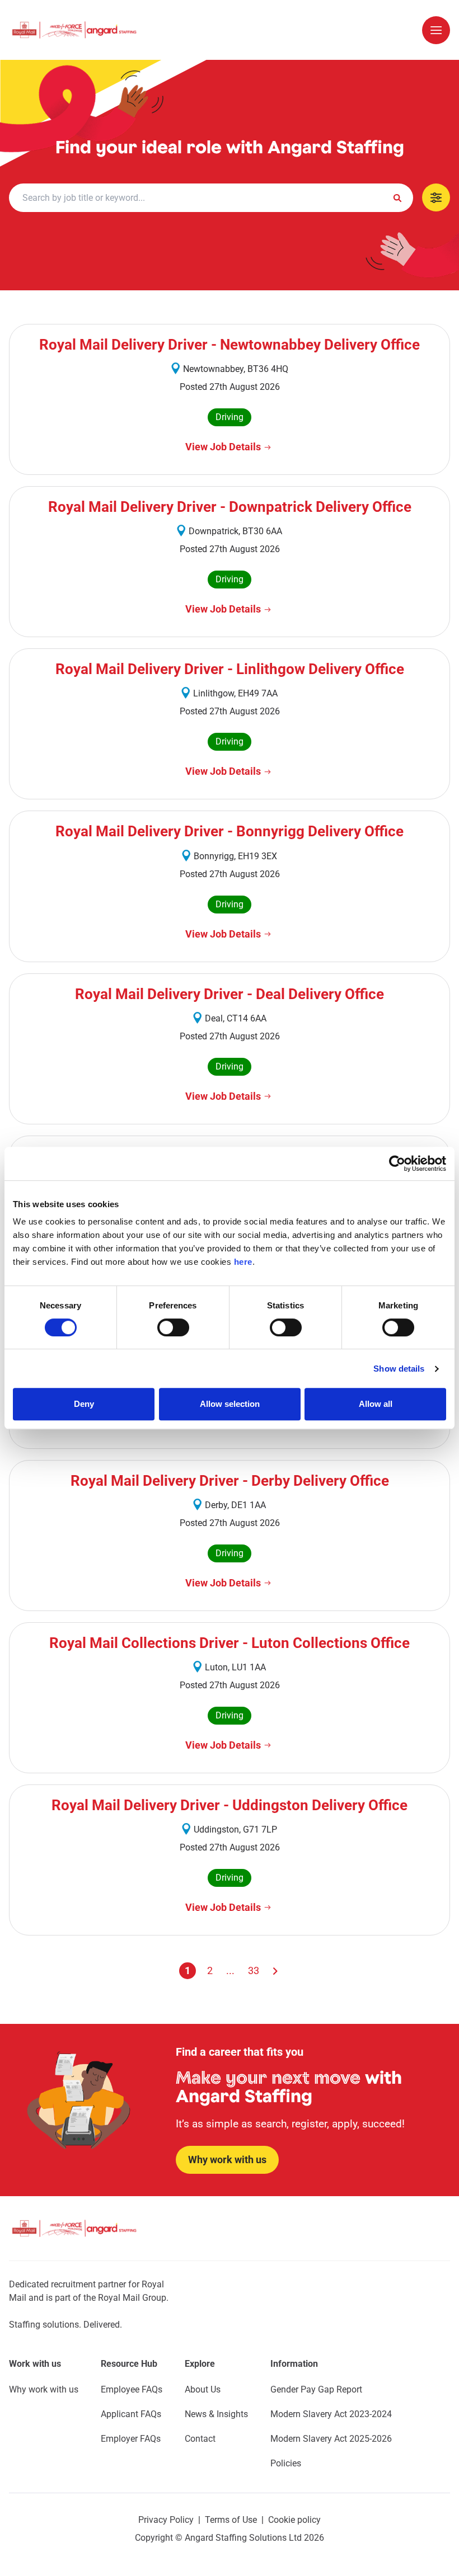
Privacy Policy (166, 2520)
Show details (399, 1369)
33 (254, 1970)
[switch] (173, 1327)
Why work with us (44, 2389)
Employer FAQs (131, 2439)
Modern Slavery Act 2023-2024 (331, 2414)
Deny (84, 1404)
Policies (286, 2463)
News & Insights (216, 2414)
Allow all (376, 1404)
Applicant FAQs (131, 2414)
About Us (203, 2389)
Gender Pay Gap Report (316, 2389)
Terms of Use (231, 2520)
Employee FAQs (132, 2389)
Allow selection (230, 1404)
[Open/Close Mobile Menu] (436, 30)
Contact (200, 2439)
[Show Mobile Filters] (436, 197)
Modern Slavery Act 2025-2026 (331, 2439)
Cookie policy (294, 2520)
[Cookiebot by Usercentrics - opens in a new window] (397, 1164)
